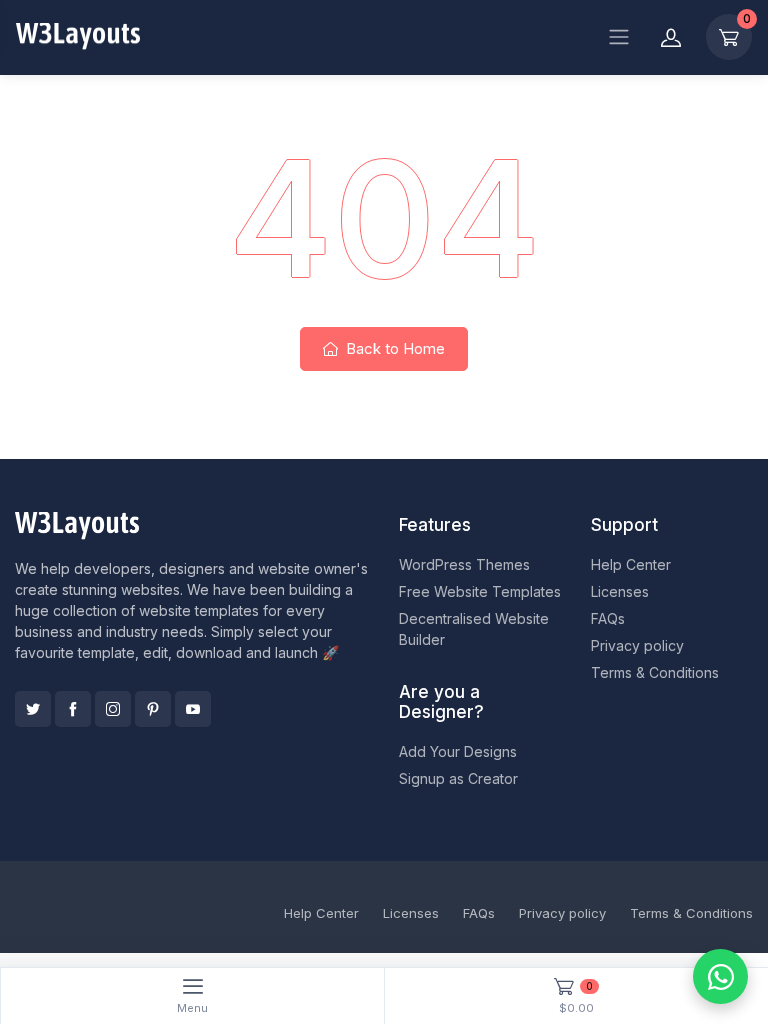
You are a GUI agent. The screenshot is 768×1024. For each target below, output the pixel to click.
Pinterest (153, 709)
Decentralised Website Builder (474, 629)
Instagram (113, 709)
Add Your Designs (458, 751)
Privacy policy (637, 645)
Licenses (620, 591)
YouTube (193, 709)
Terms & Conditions (655, 672)
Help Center (631, 564)
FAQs (608, 618)
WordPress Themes (464, 564)
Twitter (33, 709)
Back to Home (393, 348)
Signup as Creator (458, 778)
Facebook (73, 709)
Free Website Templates (480, 591)
